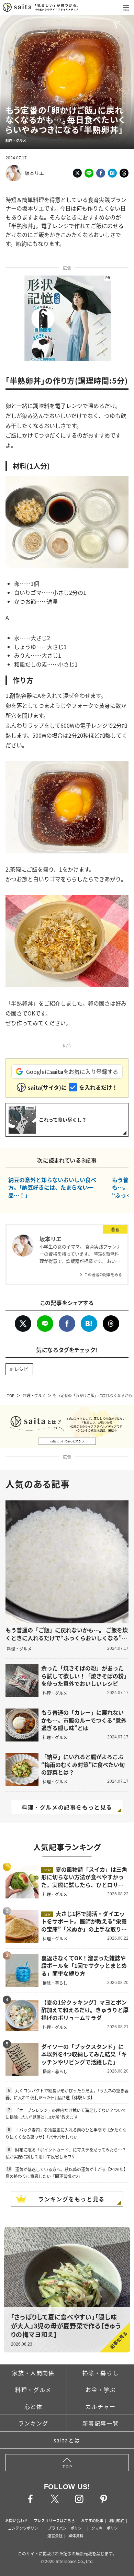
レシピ (21, 1369)
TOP (11, 1395)
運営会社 (55, 2535)
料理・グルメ (34, 1395)
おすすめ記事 (92, 2520)
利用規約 (117, 2520)
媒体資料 (76, 2535)
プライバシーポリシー (67, 2528)
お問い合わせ (16, 2520)
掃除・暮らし (101, 2373)
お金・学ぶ (101, 2390)
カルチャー (101, 2406)
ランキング (33, 2423)
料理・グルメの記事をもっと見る (67, 1807)
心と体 (33, 2406)
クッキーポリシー (107, 2528)
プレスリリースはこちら (54, 2520)
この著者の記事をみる (103, 1274)
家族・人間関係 (33, 2373)
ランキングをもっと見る (71, 2199)
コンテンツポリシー (25, 2528)
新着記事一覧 (101, 2423)
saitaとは (67, 2440)
